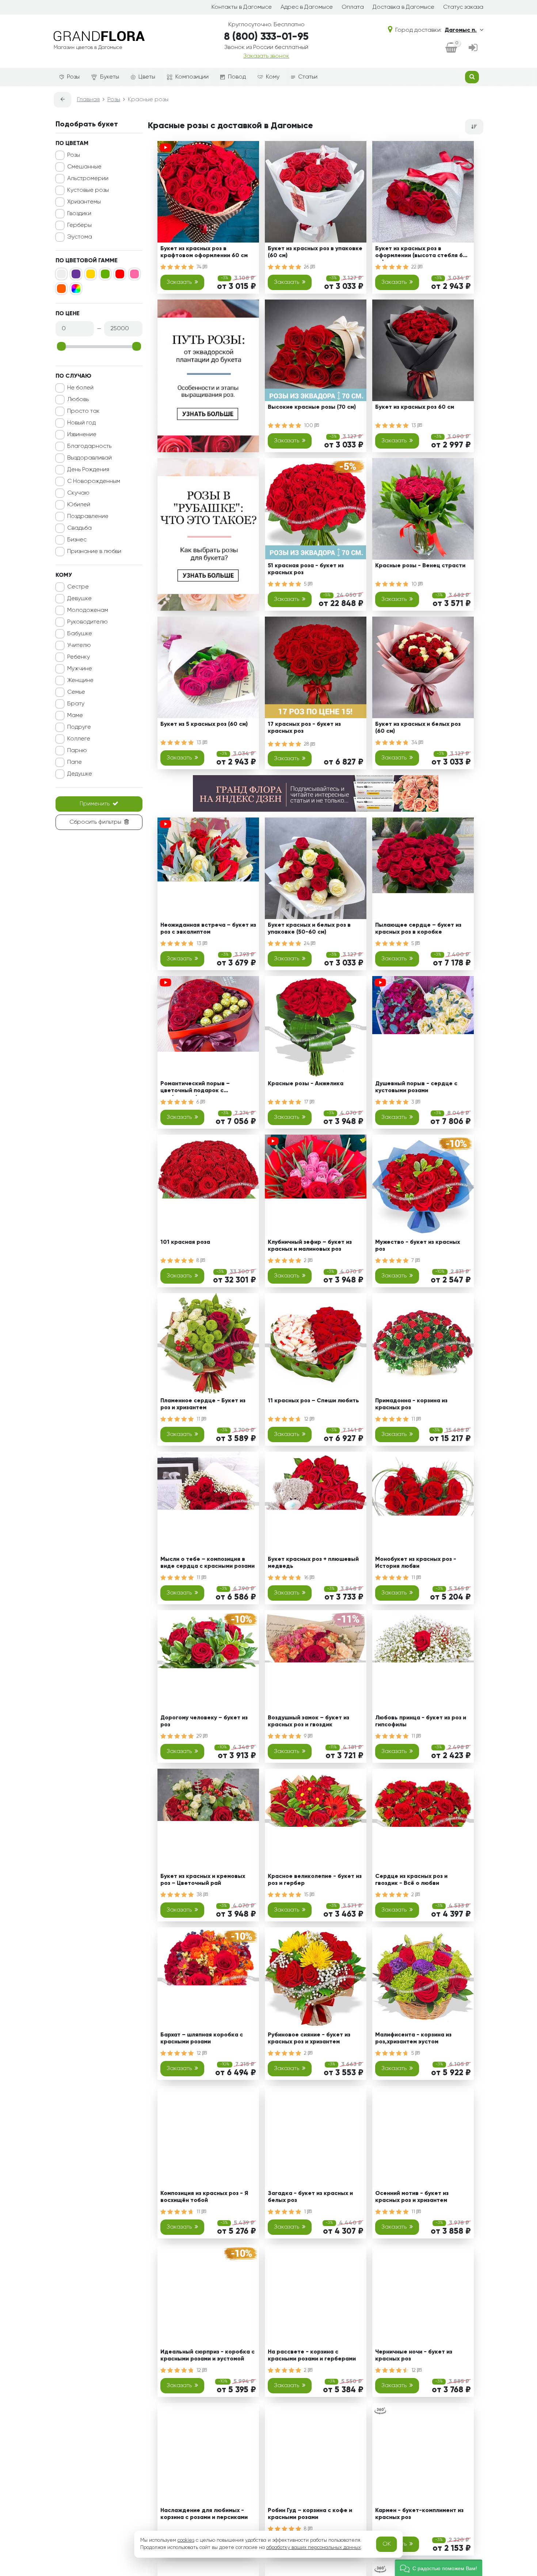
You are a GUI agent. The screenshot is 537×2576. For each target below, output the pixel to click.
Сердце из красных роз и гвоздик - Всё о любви (411, 1880)
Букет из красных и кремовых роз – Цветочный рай (203, 1880)
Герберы (79, 225)
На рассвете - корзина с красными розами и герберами (312, 2356)
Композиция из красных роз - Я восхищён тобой (204, 2197)
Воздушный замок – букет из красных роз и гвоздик (309, 1721)
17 (307, 1102)
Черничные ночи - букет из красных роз (414, 2356)
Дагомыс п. (461, 30)
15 (307, 1895)
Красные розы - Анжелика (306, 1084)
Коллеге (79, 739)
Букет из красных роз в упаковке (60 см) (315, 252)
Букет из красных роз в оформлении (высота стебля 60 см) (421, 253)
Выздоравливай (89, 458)
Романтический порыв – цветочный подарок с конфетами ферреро (195, 1088)
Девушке (79, 599)
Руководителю (87, 622)
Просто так (83, 411)
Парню (77, 751)
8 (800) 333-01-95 (266, 37)
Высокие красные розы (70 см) (312, 407)
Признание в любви (94, 552)
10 (415, 584)
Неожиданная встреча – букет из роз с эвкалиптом (208, 929)
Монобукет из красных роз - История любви (416, 1563)
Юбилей (79, 505)
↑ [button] (496, 2308)
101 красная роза (185, 1242)
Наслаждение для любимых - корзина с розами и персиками (204, 2514)
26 (307, 267)
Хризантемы (84, 202)
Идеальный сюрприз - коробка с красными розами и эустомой (207, 2356)
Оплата (353, 7)
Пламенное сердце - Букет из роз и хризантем (203, 1404)
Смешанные (84, 167)
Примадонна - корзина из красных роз (411, 1404)
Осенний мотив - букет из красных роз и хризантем (412, 2197)
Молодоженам (88, 610)
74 (200, 267)
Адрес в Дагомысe (307, 7)
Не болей (80, 388)
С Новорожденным (94, 481)
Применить (95, 804)
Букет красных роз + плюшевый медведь (313, 1563)
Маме (75, 716)
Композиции (192, 77)
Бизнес (77, 540)
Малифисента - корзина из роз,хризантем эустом (413, 2038)
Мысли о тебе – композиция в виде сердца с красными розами (207, 1563)
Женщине (80, 681)
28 (307, 744)
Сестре (78, 587)
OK (387, 2544)
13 (414, 426)
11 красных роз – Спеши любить (313, 1401)
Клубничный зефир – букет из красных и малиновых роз (310, 1246)
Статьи (308, 77)
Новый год (81, 423)
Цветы (147, 77)
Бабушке (80, 634)
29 (200, 1736)
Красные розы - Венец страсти (420, 566)
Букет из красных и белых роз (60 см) (418, 728)
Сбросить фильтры (95, 822)
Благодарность (89, 446)
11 (199, 1419)
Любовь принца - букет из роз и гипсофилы (421, 1721)
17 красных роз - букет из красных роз (304, 728)
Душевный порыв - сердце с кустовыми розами (416, 1087)
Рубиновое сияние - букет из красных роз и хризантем (309, 2038)
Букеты (110, 77)
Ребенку (79, 657)
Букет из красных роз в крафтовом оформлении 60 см (204, 252)
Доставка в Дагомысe (403, 7)
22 (415, 267)
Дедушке (80, 774)
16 (307, 1578)
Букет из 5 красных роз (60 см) (204, 724)
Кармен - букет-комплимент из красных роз (419, 2514)
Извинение (82, 435)
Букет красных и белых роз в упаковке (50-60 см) (309, 929)
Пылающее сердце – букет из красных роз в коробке (418, 929)
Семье (76, 692)
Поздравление (88, 517)
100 (309, 426)
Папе (75, 762)
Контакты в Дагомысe (242, 7)
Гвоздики (79, 214)
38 (200, 1895)
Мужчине (80, 669)
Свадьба (79, 528)
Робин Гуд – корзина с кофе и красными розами (310, 2514)
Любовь (78, 400)
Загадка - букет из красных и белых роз (310, 2197)
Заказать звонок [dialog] (266, 56)
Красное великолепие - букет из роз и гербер (315, 1880)
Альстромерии (88, 179)
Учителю (79, 645)
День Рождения (88, 470)
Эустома (80, 237)
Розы (73, 77)
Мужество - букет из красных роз (418, 1246)
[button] (439, 2568)
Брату (76, 704)
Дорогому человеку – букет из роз (204, 1721)
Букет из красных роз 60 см (415, 407)
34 (415, 743)
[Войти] (473, 48)
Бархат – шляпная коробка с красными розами (202, 2038)
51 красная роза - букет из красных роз (306, 569)
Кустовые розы (88, 190)
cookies (186, 2540)
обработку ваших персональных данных (314, 2548)
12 (307, 1419)
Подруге (79, 727)
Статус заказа (463, 7)
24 (307, 944)
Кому (273, 77)
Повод (237, 77)
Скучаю (78, 493)
